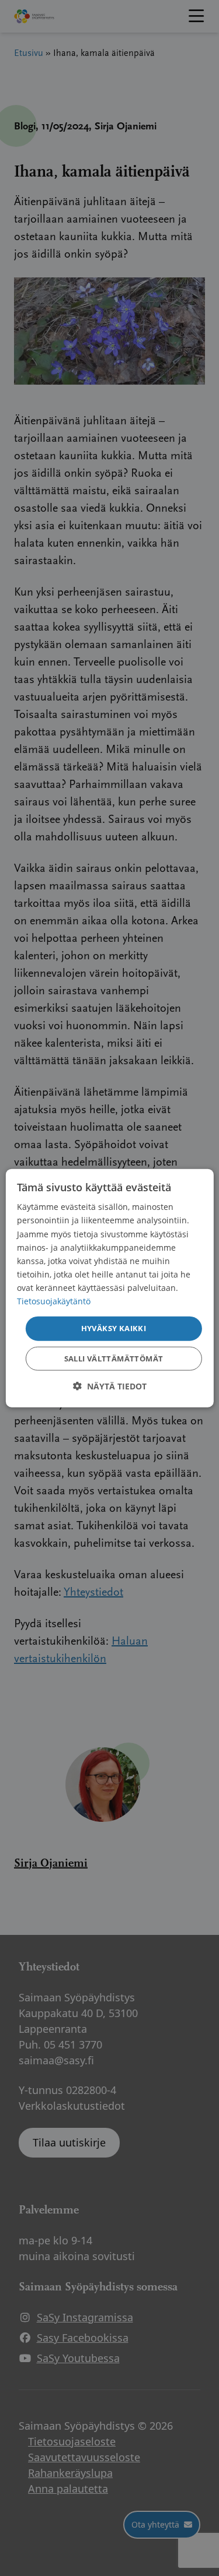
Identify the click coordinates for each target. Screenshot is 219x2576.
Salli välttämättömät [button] (114, 1358)
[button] (110, 1386)
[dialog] (109, 1288)
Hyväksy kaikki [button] (114, 1328)
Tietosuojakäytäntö (54, 1301)
